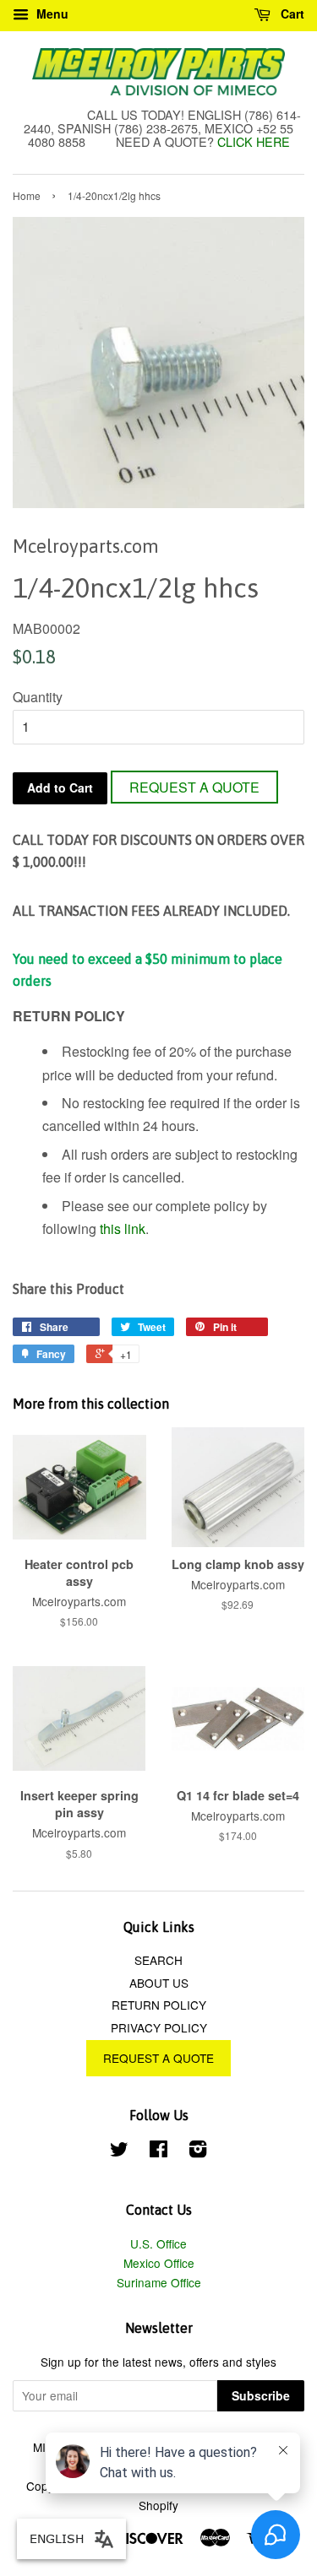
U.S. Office (158, 2243)
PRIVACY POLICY (159, 2027)
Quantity (38, 697)
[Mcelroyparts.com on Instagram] (198, 2151)
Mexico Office (159, 2263)
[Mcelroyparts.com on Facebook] (158, 2151)
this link (123, 1228)
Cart (291, 14)
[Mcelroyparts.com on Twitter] (119, 2151)
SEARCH (158, 1960)
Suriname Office (159, 2282)
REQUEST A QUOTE (194, 787)
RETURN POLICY (159, 2005)
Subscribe (261, 2395)
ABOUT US (159, 1983)
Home (27, 195)
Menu (51, 14)
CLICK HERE (254, 141)
